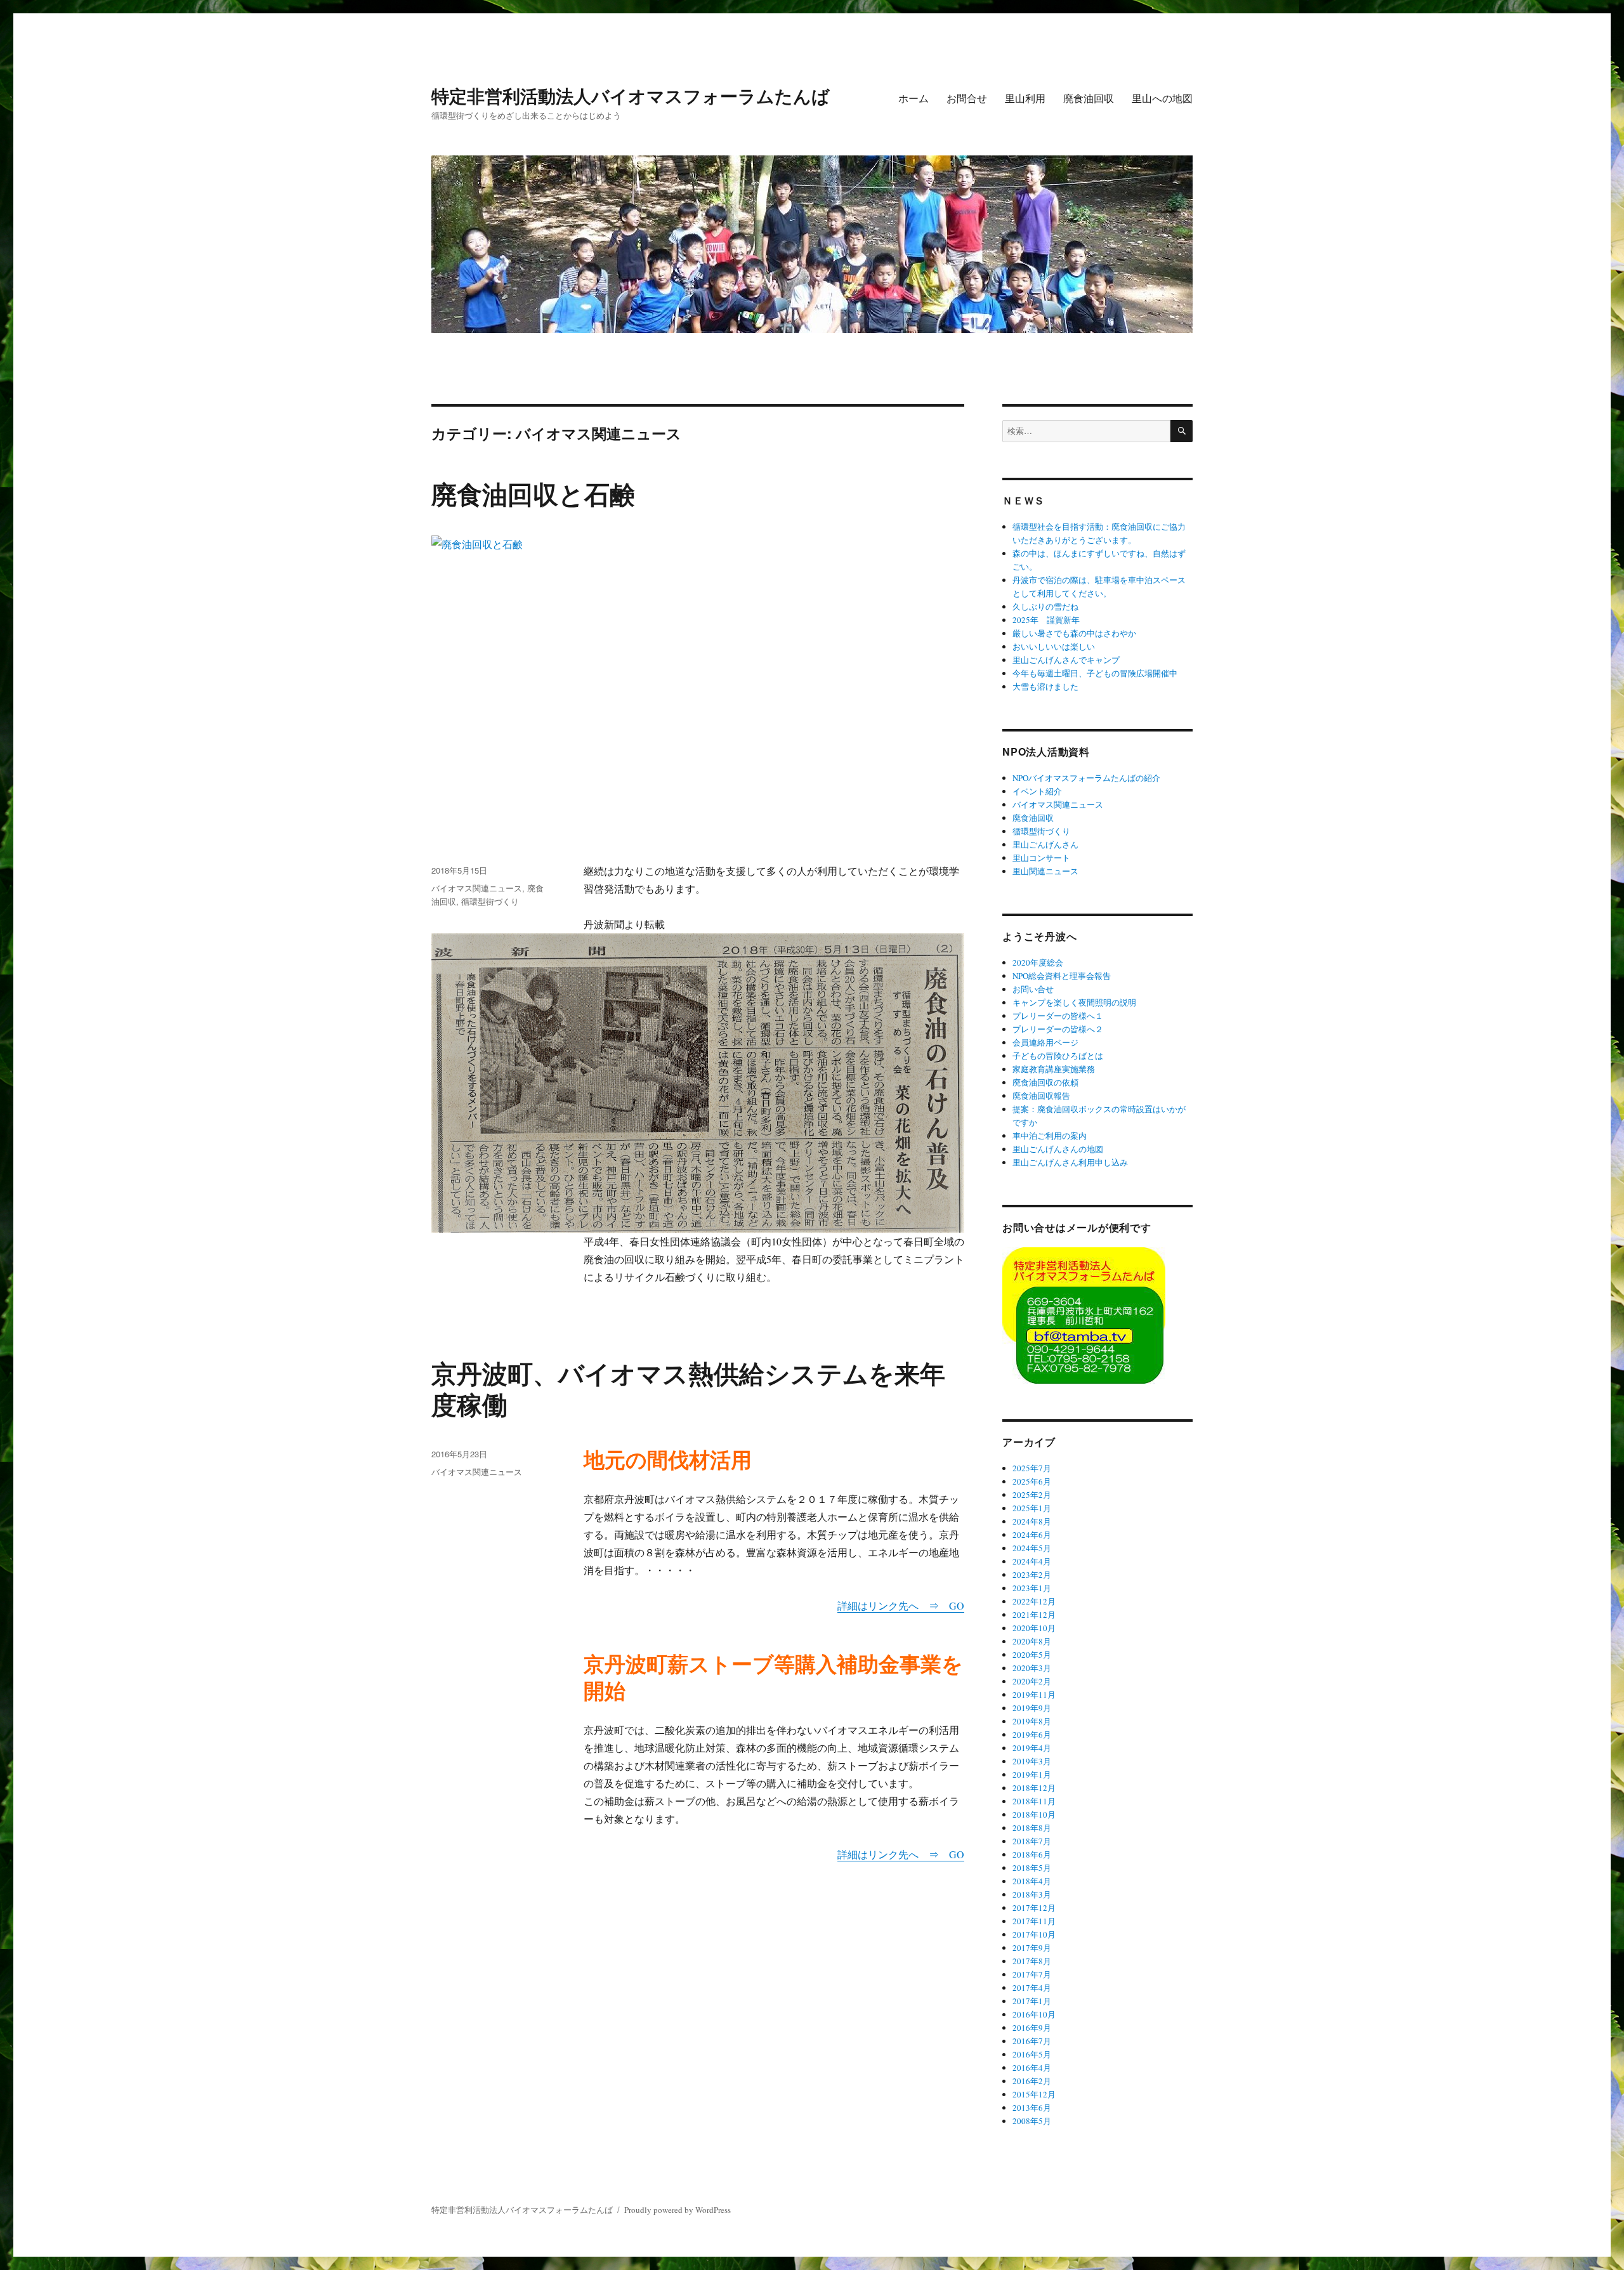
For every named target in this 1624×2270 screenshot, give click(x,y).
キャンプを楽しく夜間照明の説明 (1074, 1002)
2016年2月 (1032, 2081)
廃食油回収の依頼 (1045, 1082)
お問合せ (967, 98)
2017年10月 (1034, 1934)
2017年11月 (1034, 1921)
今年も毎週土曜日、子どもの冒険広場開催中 (1095, 673)
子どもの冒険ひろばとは (1058, 1056)
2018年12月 (1034, 1788)
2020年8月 (1032, 1641)
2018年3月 (1032, 1894)
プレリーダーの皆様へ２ (1058, 1029)
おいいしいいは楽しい (1054, 646)
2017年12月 (1034, 1908)
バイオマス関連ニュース (477, 888)
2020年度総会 (1038, 962)
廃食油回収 (1089, 98)
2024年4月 (1032, 1561)
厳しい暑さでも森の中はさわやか (1074, 633)
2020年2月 (1032, 1681)
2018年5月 (1032, 1868)
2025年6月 (1032, 1481)
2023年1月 (1032, 1588)
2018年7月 (1032, 1841)
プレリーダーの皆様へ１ (1058, 1016)
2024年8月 (1032, 1521)
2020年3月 (1032, 1668)
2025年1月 (1032, 1508)
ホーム (913, 98)
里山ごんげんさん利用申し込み (1070, 1162)
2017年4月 (1032, 1988)
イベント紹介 (1037, 791)
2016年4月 (1032, 2068)
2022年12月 (1034, 1601)
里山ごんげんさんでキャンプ (1066, 660)
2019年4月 (1032, 1748)
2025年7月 (1032, 1468)
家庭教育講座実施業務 (1054, 1069)
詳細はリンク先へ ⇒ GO (901, 1605)
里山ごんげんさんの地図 (1058, 1149)
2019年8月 (1032, 1721)
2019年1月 (1032, 1775)
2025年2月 (1032, 1495)
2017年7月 (1032, 1974)
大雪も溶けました (1045, 686)
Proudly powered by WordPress (678, 2210)
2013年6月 (1032, 2108)
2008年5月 (1032, 2121)
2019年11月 (1034, 1695)
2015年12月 (1034, 2094)
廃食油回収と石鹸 (533, 493)
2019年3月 (1032, 1761)
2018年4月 (1032, 1881)
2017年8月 (1032, 1961)
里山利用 (1025, 98)
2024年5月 (1032, 1548)
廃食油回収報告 (1041, 1096)
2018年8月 (1032, 1828)
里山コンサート (1041, 858)
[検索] (1182, 431)
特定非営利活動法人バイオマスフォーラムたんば (631, 95)
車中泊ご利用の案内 (1050, 1136)
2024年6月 (1032, 1535)
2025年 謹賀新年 (1046, 620)
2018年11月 (1034, 1801)
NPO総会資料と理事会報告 (1062, 976)
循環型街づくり (490, 901)
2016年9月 (1032, 2028)
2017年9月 (1032, 1948)
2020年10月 (1034, 1628)
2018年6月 (1032, 1854)
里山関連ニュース (1045, 871)
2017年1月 (1032, 2001)
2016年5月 (1032, 2054)
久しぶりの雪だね (1045, 607)
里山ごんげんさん (1045, 844)
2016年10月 (1034, 2014)
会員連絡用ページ (1045, 1042)
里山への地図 (1162, 98)
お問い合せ (1033, 989)
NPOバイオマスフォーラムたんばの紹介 (1086, 778)
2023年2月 (1032, 1575)
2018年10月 (1034, 1814)
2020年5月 (1032, 1655)
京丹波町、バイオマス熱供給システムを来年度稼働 (688, 1388)
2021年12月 (1034, 1615)
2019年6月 (1032, 1735)
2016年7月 (1032, 2041)
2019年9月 (1032, 1708)
